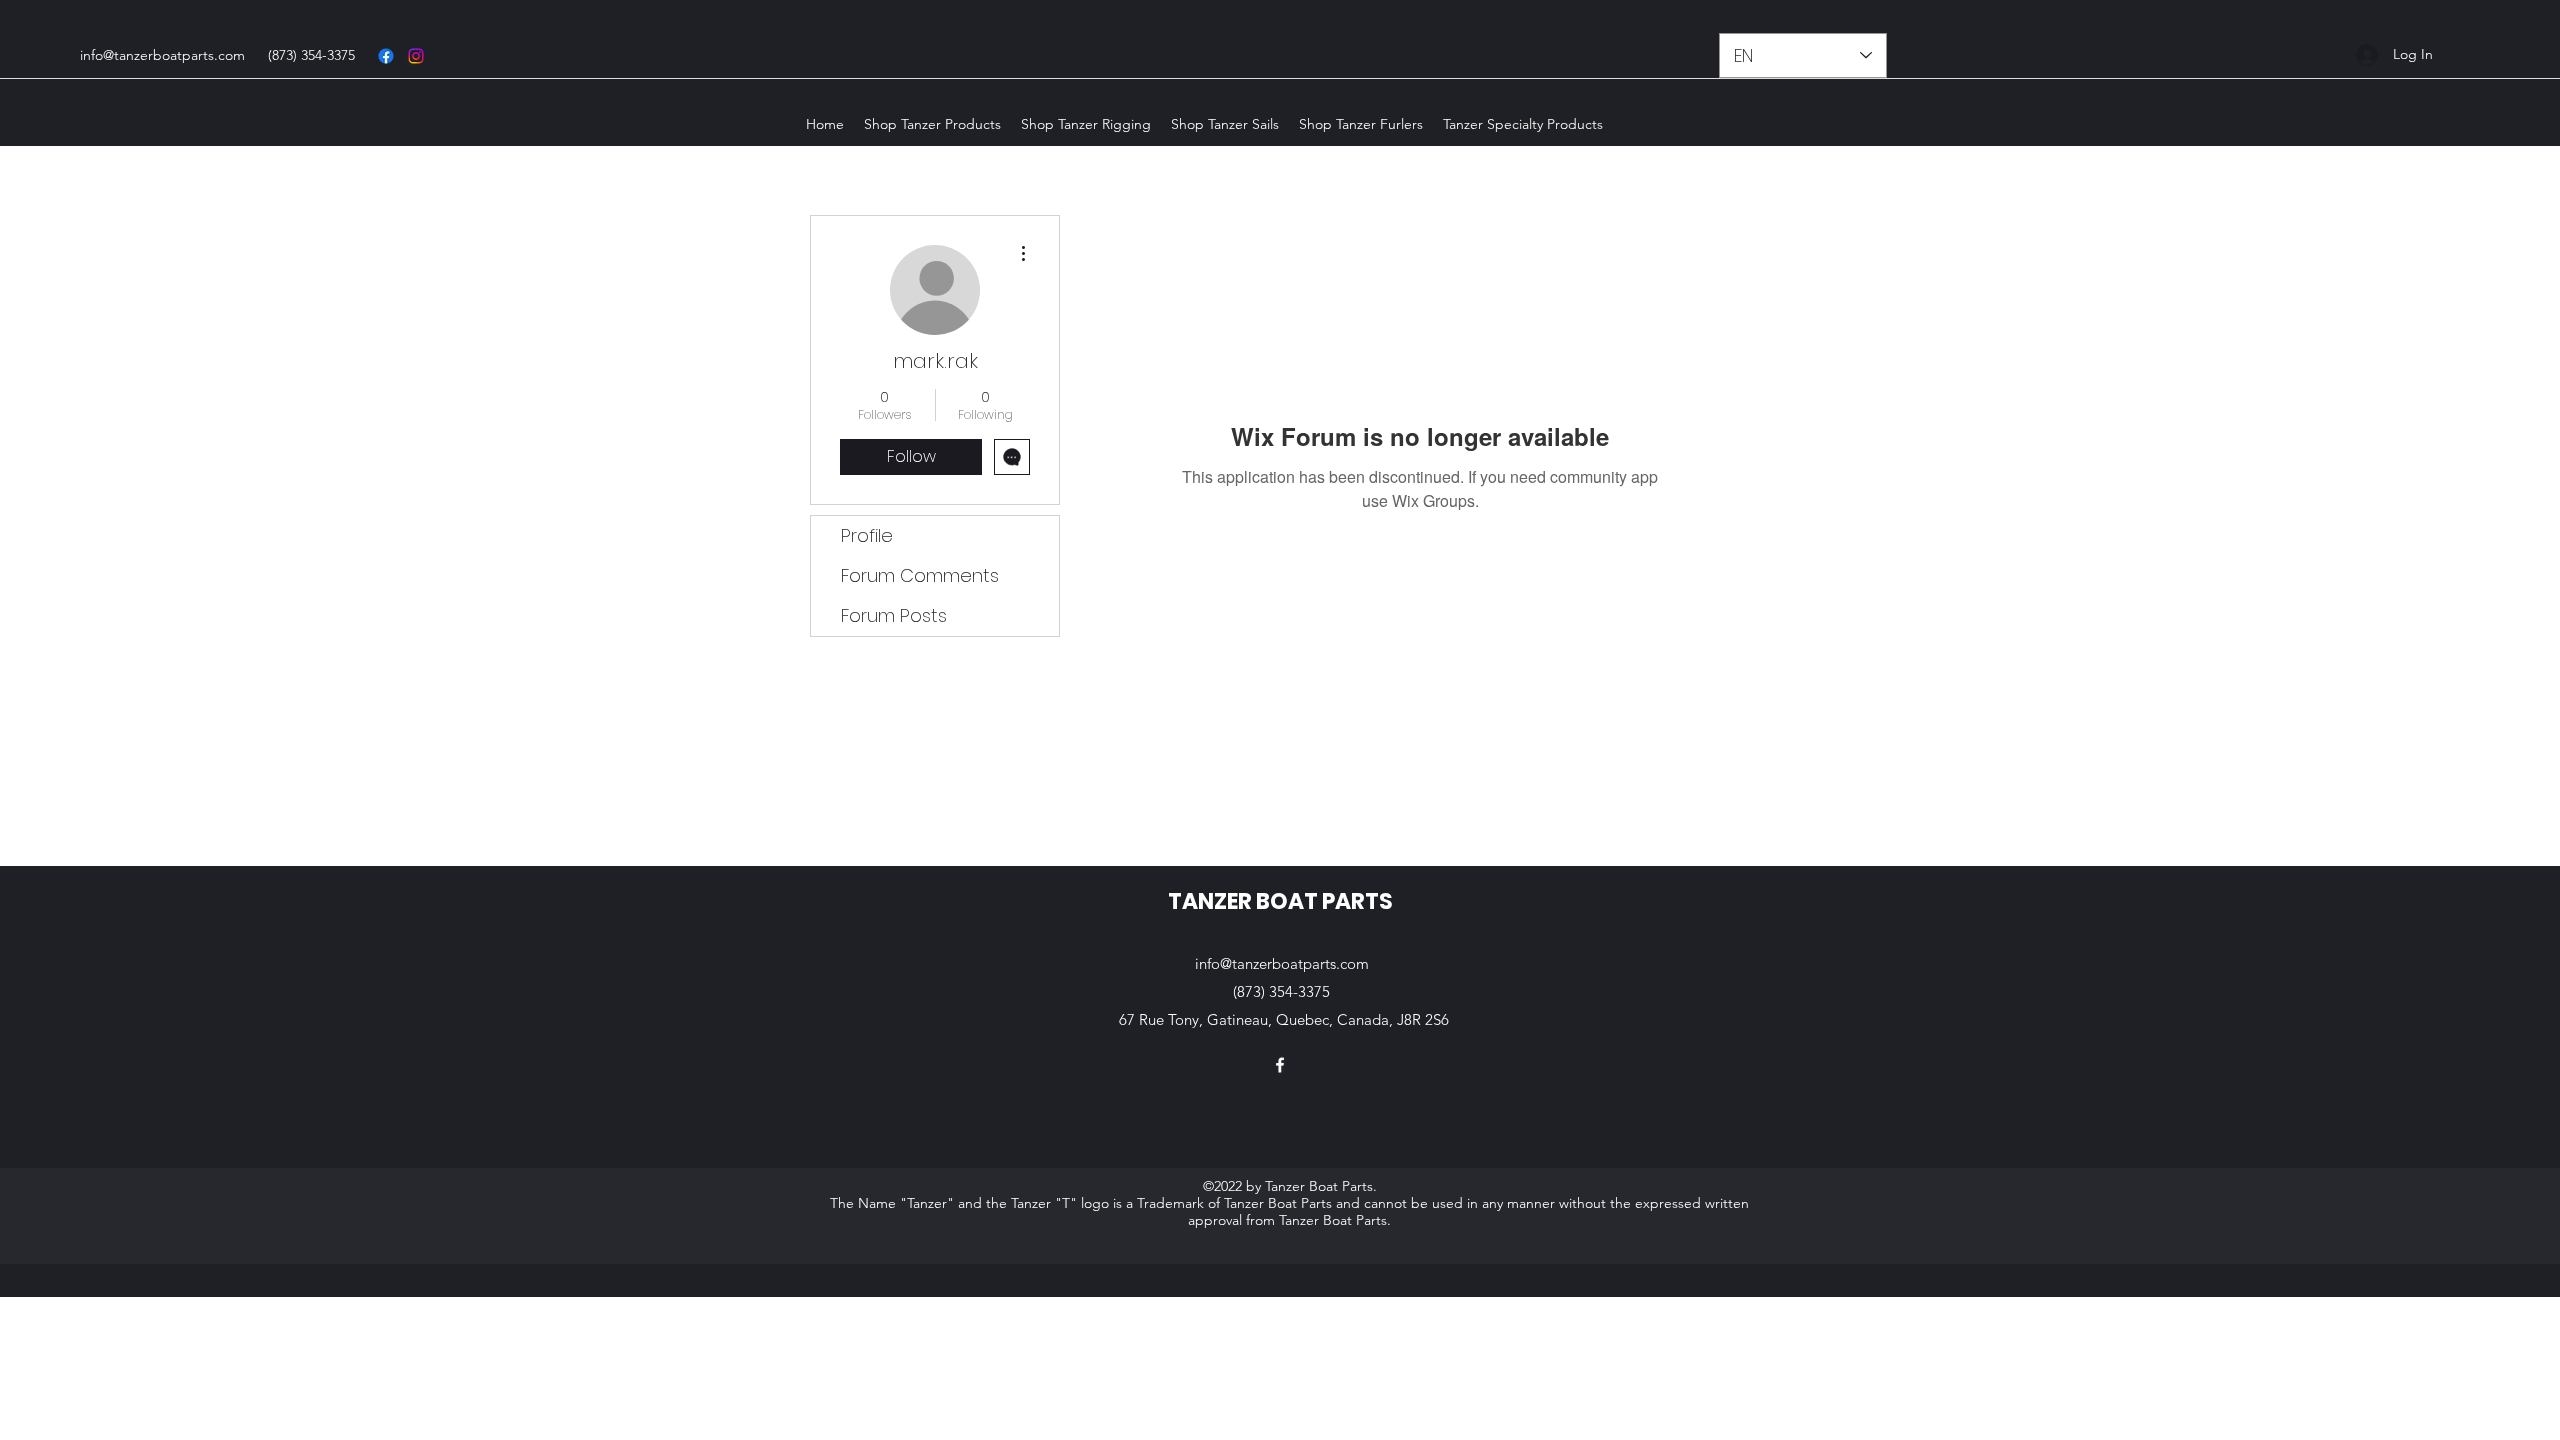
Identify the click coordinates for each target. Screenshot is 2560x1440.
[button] (932, 124)
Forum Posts (894, 615)
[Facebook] (386, 56)
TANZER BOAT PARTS (1280, 901)
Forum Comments (920, 575)
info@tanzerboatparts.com (162, 55)
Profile (867, 535)
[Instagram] (416, 56)
